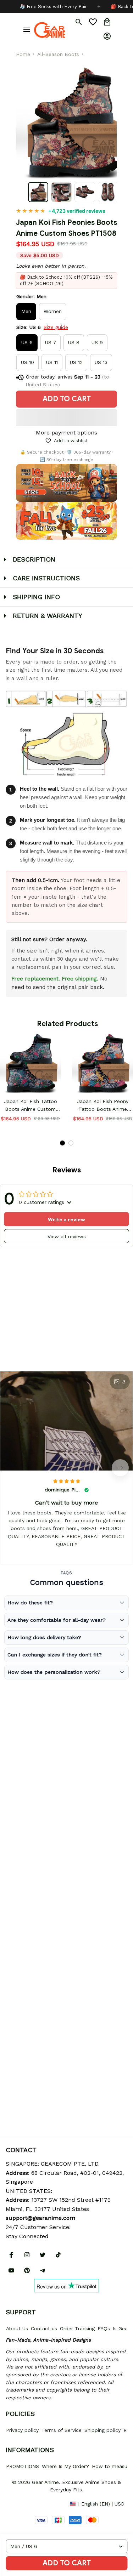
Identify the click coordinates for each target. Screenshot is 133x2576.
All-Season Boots (58, 54)
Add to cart (67, 2563)
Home (23, 54)
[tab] (62, 1143)
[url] (40, 2218)
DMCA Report (22, 2503)
